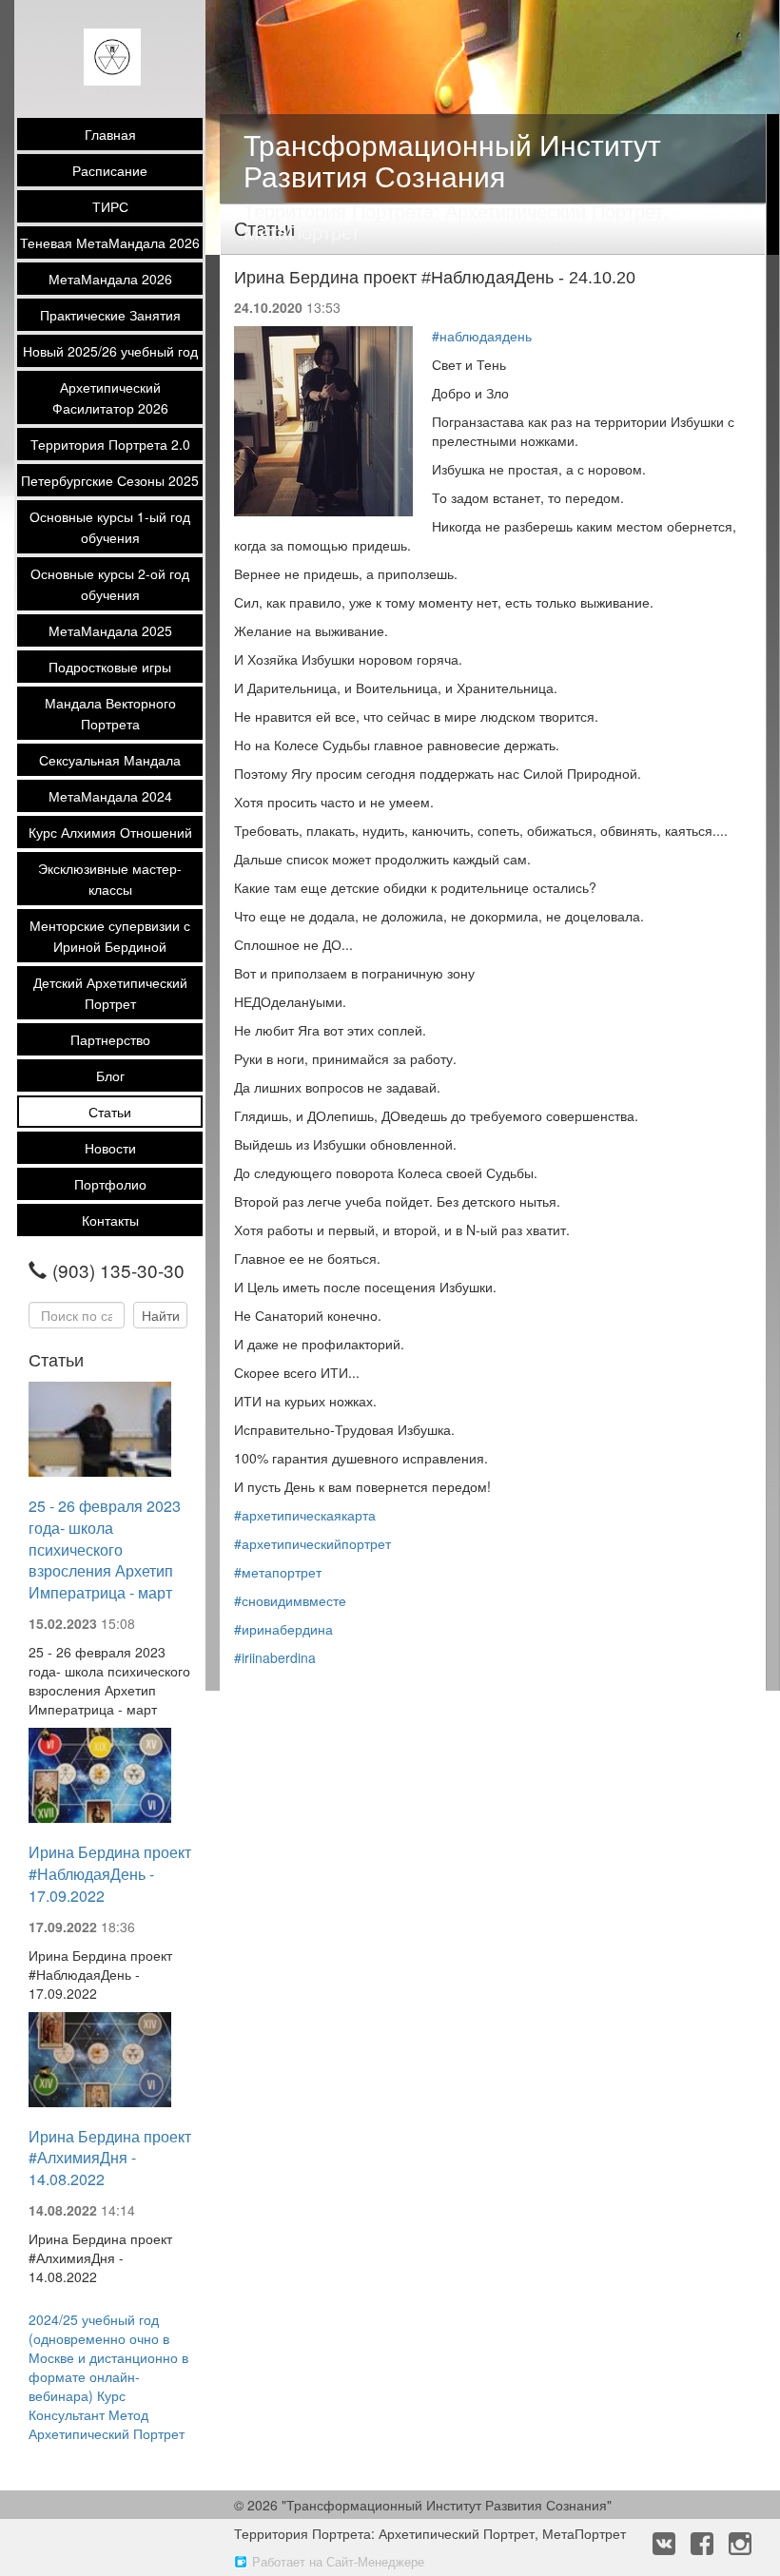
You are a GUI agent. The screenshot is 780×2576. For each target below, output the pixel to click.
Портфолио (110, 1184)
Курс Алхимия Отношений (110, 832)
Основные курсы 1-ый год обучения (110, 527)
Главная (110, 134)
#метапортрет (278, 1572)
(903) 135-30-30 (118, 1270)
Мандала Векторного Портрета (110, 713)
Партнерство (110, 1039)
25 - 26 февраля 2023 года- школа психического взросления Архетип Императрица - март (105, 1549)
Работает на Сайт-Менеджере (338, 2561)
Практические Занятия (110, 315)
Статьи (110, 1112)
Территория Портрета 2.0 (110, 444)
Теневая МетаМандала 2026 (110, 242)
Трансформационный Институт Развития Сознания (452, 160)
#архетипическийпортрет (312, 1543)
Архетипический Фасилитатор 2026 (110, 397)
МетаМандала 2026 (110, 279)
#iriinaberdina (275, 1657)
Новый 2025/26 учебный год (110, 351)
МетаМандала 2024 (110, 796)
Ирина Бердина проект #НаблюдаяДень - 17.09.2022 (110, 1874)
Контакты (110, 1220)
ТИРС (110, 206)
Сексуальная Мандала (110, 760)
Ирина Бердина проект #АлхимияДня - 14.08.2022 (110, 2158)
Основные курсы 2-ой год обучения (110, 584)
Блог (110, 1075)
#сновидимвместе (290, 1600)
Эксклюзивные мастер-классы (110, 879)
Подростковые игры (110, 667)
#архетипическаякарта (305, 1515)
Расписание (110, 170)
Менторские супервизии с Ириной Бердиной (110, 936)
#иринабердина (283, 1629)
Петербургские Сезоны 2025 (110, 480)
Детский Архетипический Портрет (110, 993)
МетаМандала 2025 (110, 630)
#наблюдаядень (482, 336)
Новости (110, 1148)
